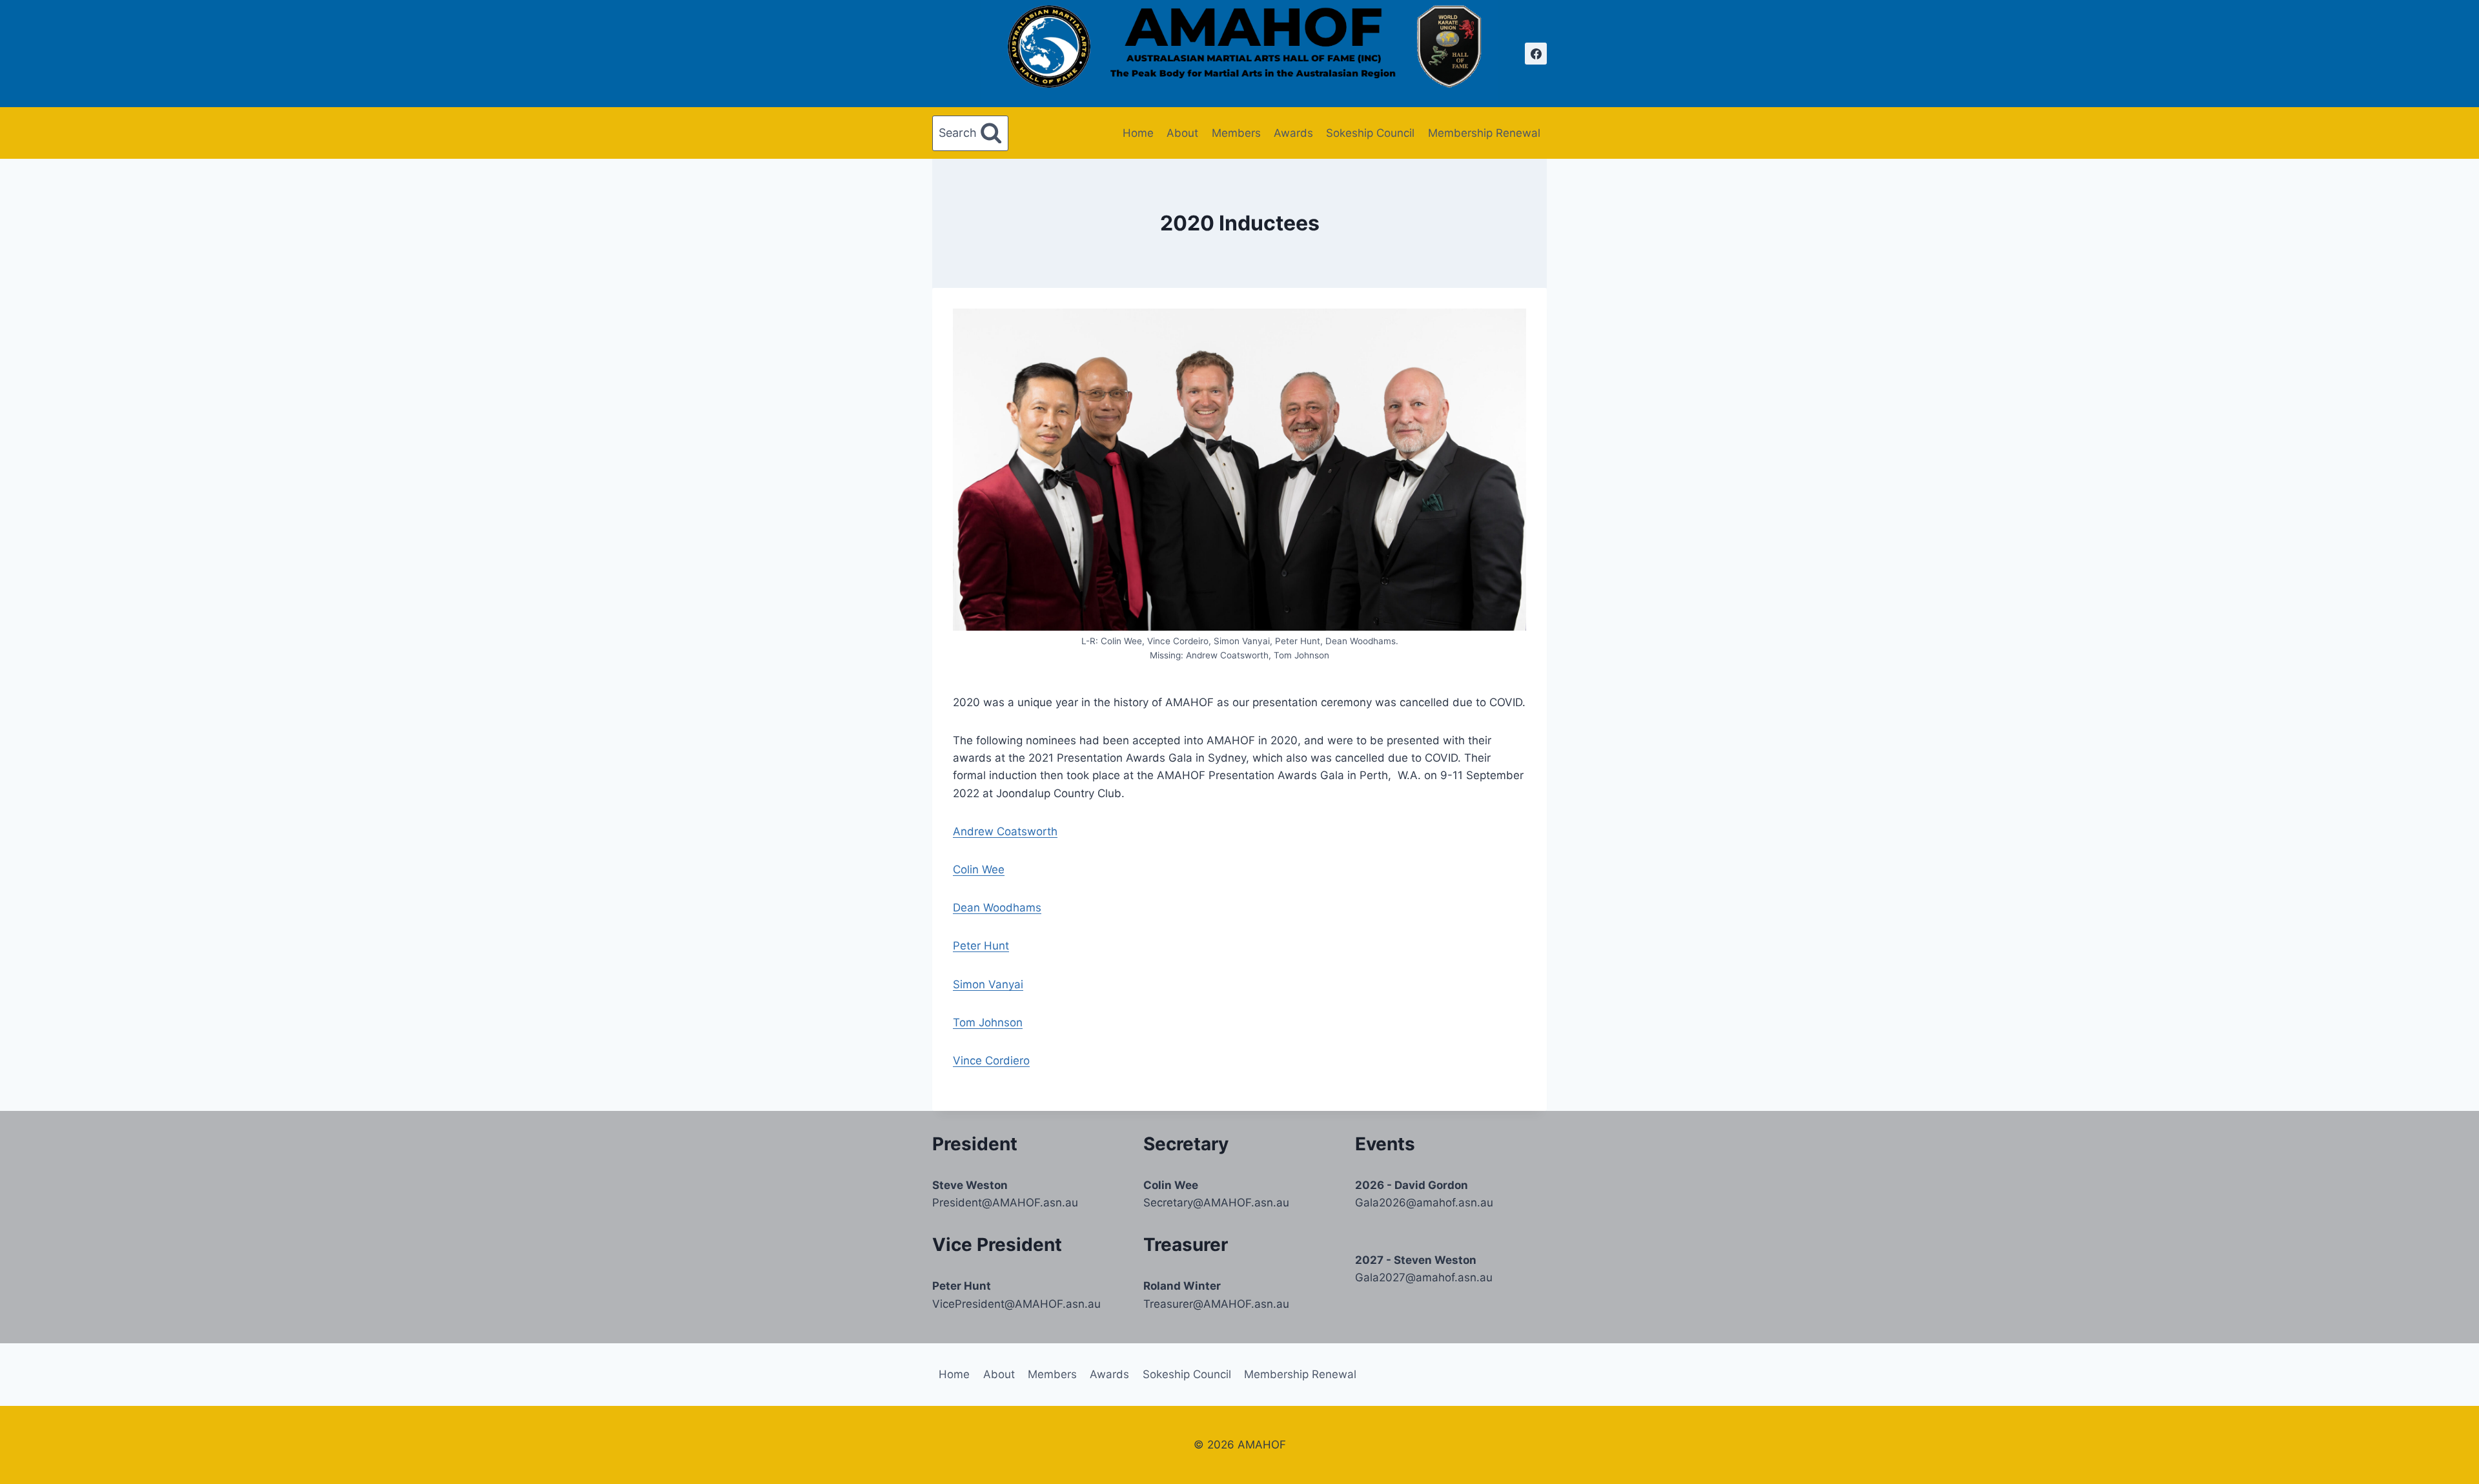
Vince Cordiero (991, 1061)
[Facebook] (1536, 54)
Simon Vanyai (988, 984)
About (1182, 133)
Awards (1293, 133)
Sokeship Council (1370, 133)
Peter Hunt (981, 946)
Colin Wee (979, 869)
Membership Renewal (1484, 133)
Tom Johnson (988, 1022)
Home (1138, 133)
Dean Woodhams (997, 908)
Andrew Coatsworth (1005, 831)
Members (1236, 133)
